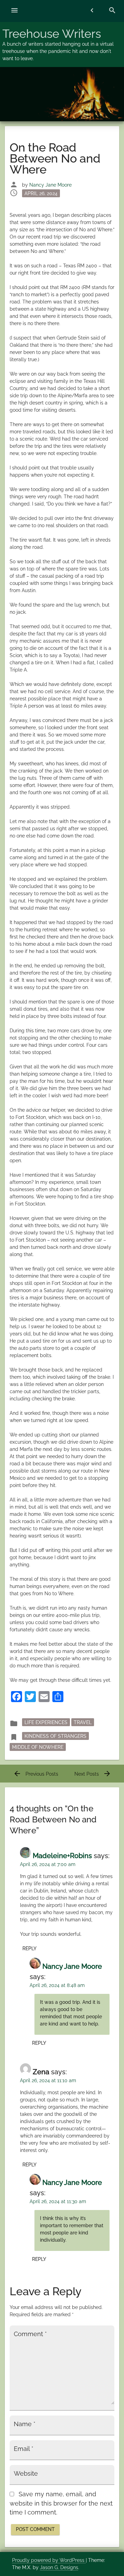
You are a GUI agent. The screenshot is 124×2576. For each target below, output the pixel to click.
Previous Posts (36, 1774)
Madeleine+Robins (62, 1856)
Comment (30, 2334)
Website (26, 2474)
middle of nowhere (38, 1747)
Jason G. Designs (59, 2567)
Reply (29, 1948)
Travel (83, 1722)
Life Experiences (46, 1722)
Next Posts (93, 1774)
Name (25, 2424)
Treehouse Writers (52, 34)
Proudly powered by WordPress (49, 2560)
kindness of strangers (55, 1736)
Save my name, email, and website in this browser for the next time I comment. (61, 2503)
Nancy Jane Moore (50, 185)
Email (24, 2449)
